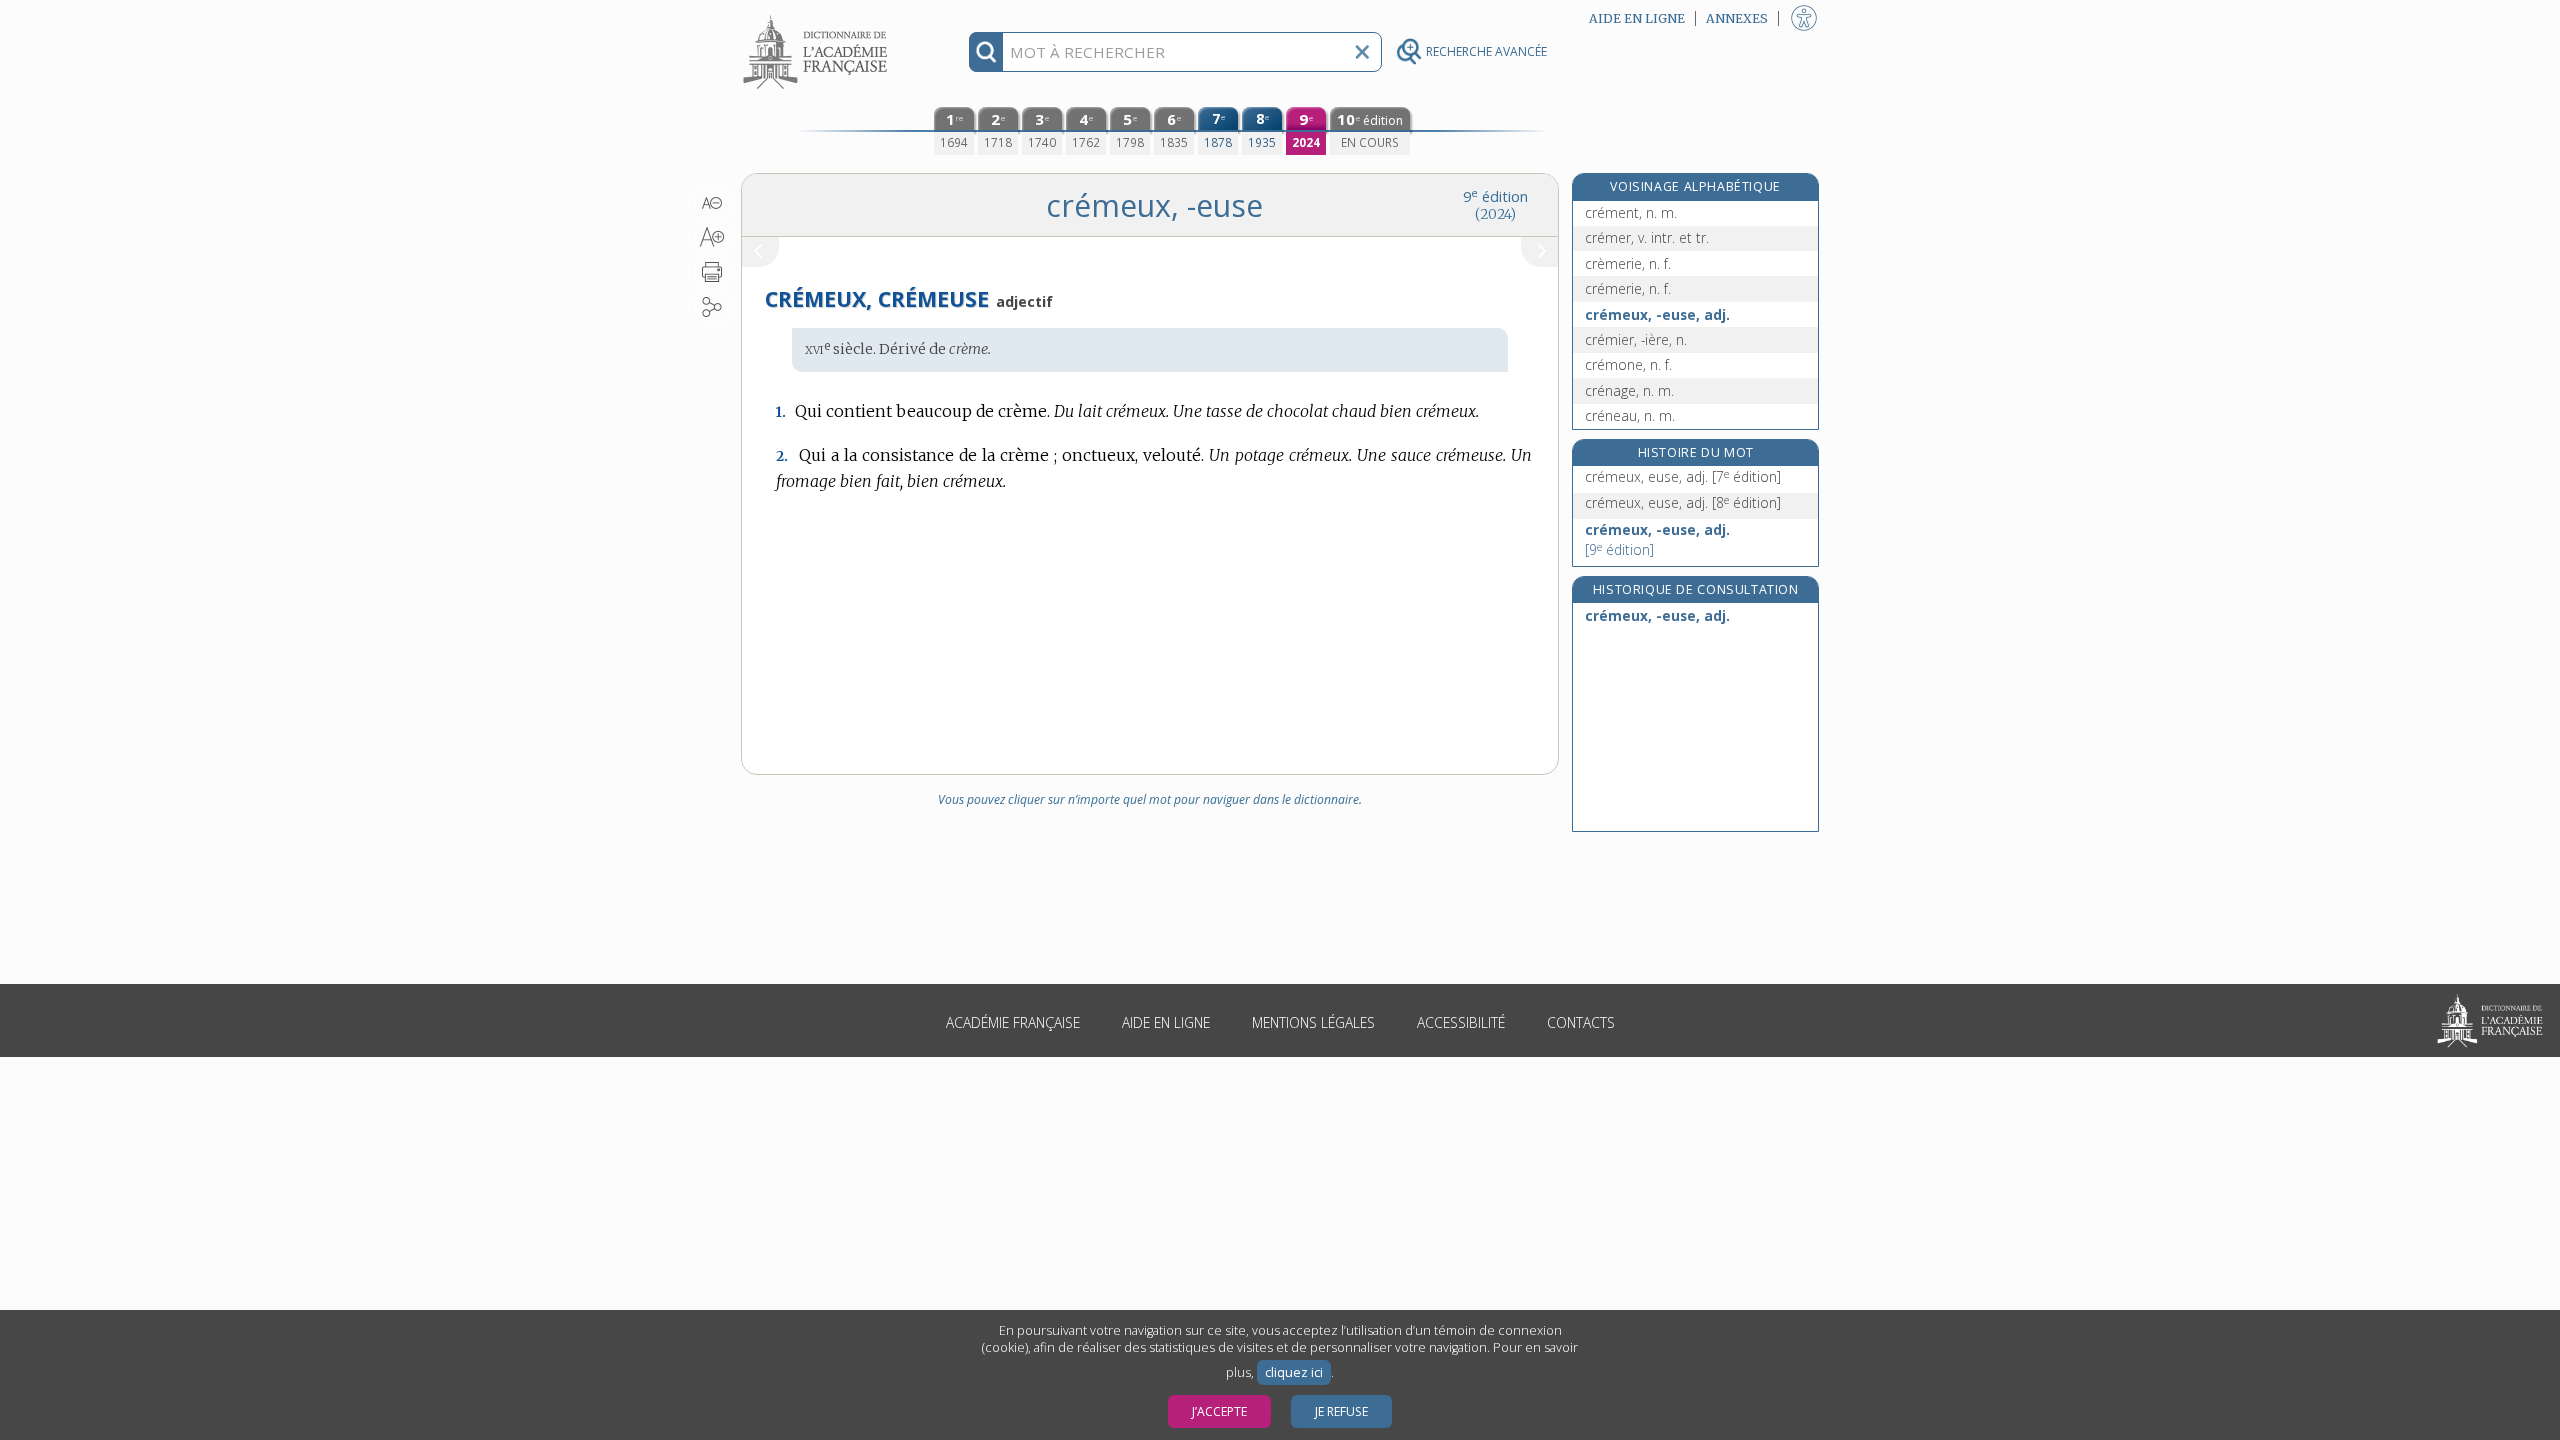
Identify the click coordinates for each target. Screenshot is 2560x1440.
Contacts (1581, 1022)
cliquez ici (1294, 1372)
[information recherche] (986, 52)
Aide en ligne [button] (1637, 18)
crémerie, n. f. (1628, 288)
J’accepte (1219, 1411)
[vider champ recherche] (1362, 52)
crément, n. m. (1631, 212)
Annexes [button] (1737, 18)
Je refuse (1341, 1411)
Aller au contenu (818, 17)
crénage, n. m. (1629, 390)
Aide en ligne (1166, 1022)
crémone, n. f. (1628, 364)
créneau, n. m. (1630, 415)
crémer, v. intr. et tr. (1647, 237)
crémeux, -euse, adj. (1657, 314)
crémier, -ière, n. (1636, 339)
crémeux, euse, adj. (1683, 476)
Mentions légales (1313, 1022)
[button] (712, 203)
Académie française (1013, 1022)
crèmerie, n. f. (1628, 263)
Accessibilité (1461, 1022)
